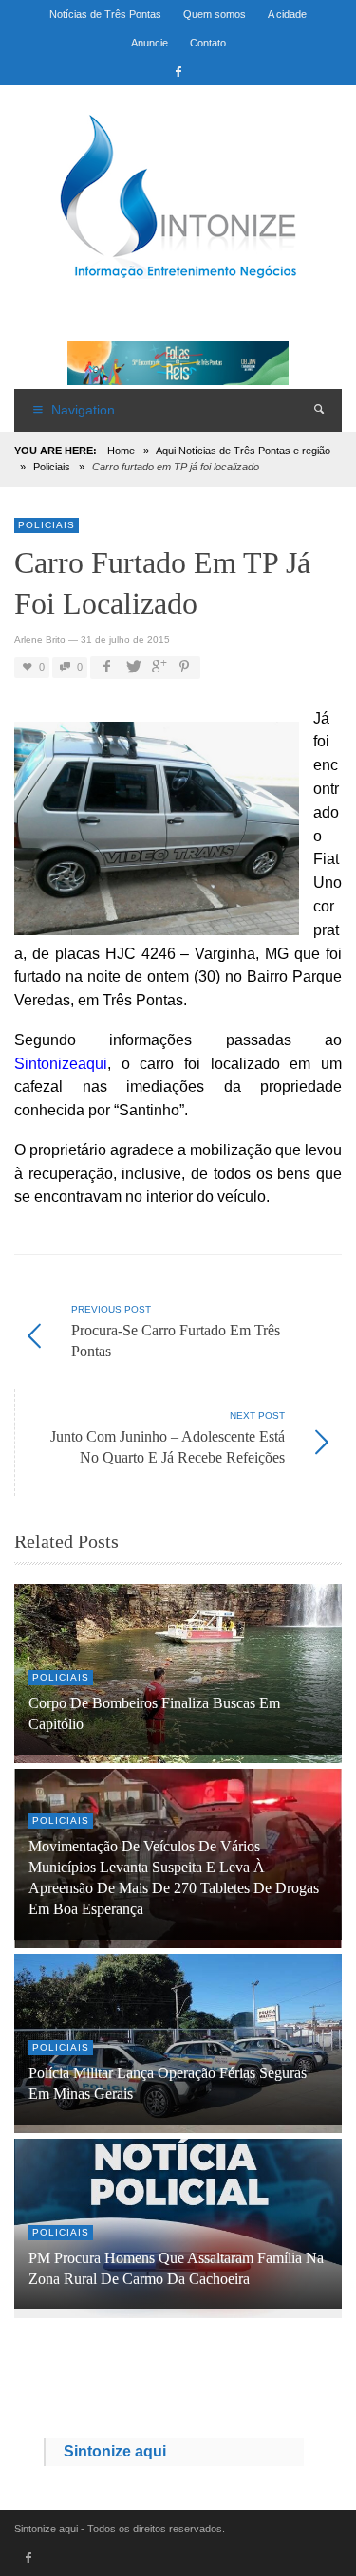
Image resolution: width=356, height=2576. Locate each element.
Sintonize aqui (115, 2451)
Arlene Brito (40, 640)
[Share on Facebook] (106, 667)
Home (121, 451)
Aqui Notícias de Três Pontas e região (243, 451)
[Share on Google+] (158, 667)
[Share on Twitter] (132, 667)
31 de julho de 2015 (125, 640)
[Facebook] (178, 71)
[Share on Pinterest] (184, 667)
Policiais (52, 467)
